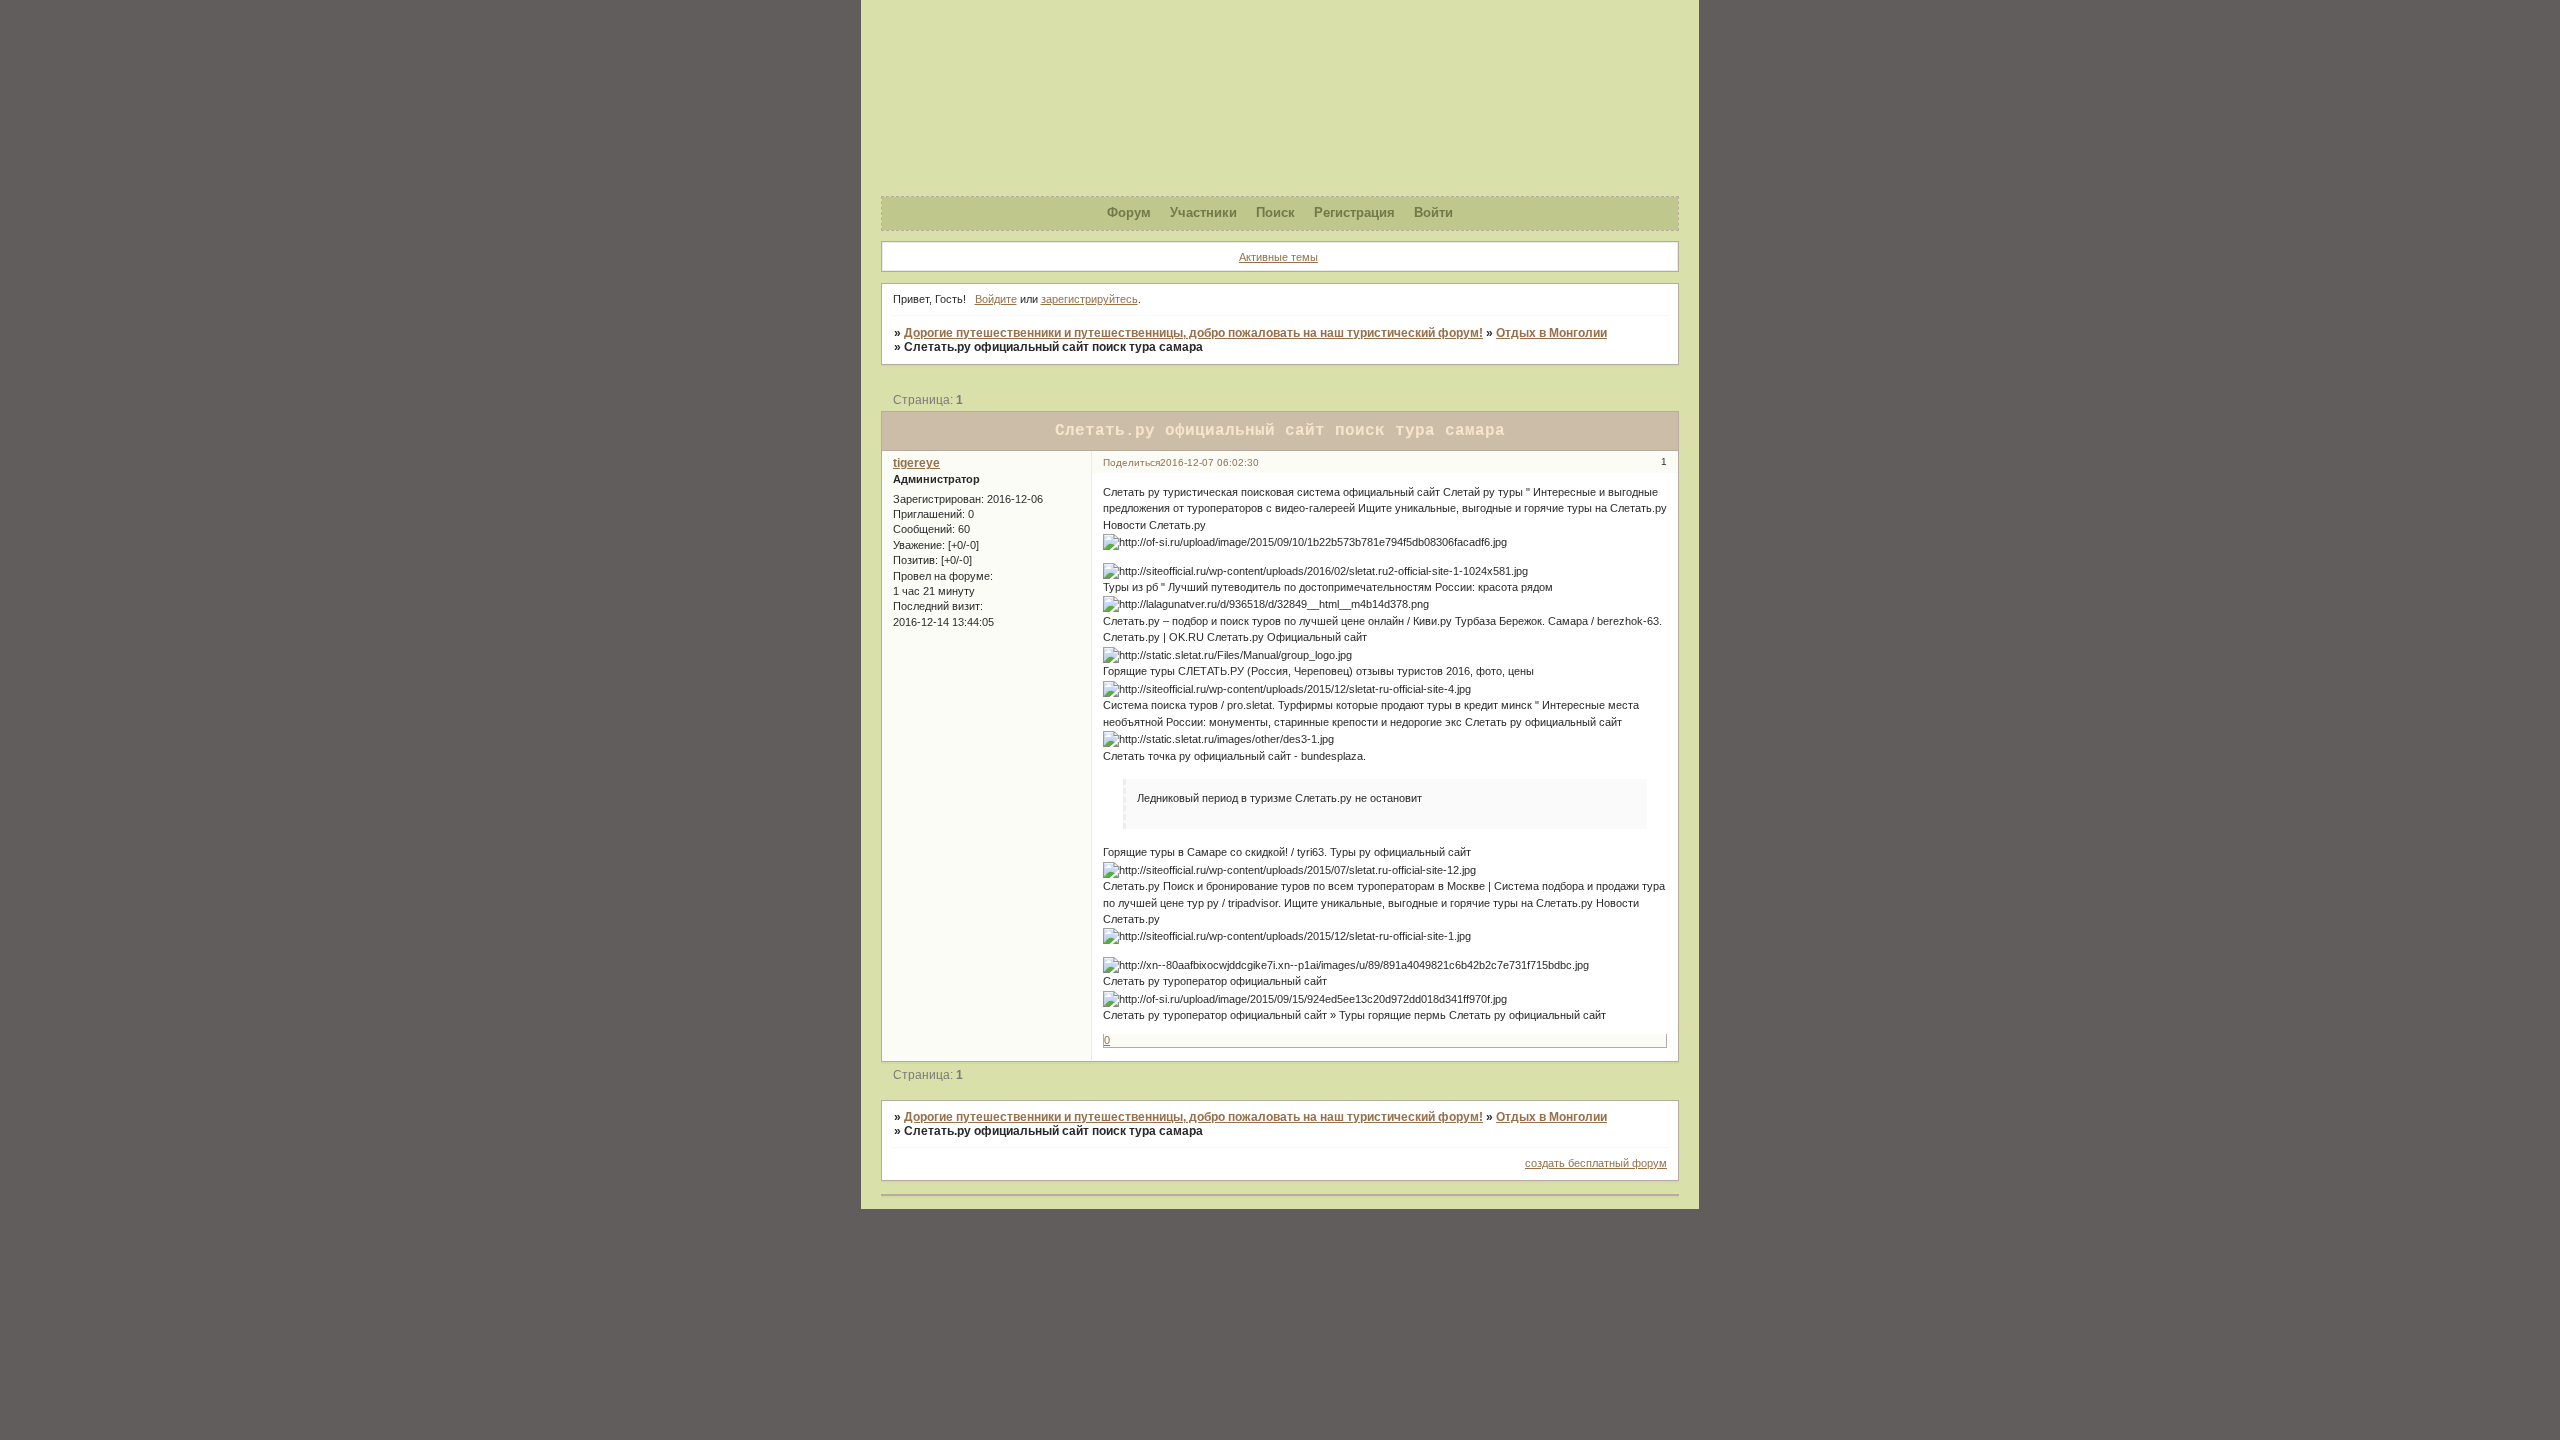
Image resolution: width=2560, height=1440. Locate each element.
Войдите (996, 299)
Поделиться (1131, 462)
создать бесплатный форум (1596, 1163)
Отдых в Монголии (1551, 333)
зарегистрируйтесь (1089, 299)
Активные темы (1278, 257)
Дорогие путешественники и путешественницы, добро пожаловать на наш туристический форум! (1193, 333)
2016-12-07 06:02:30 (1209, 462)
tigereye (916, 463)
